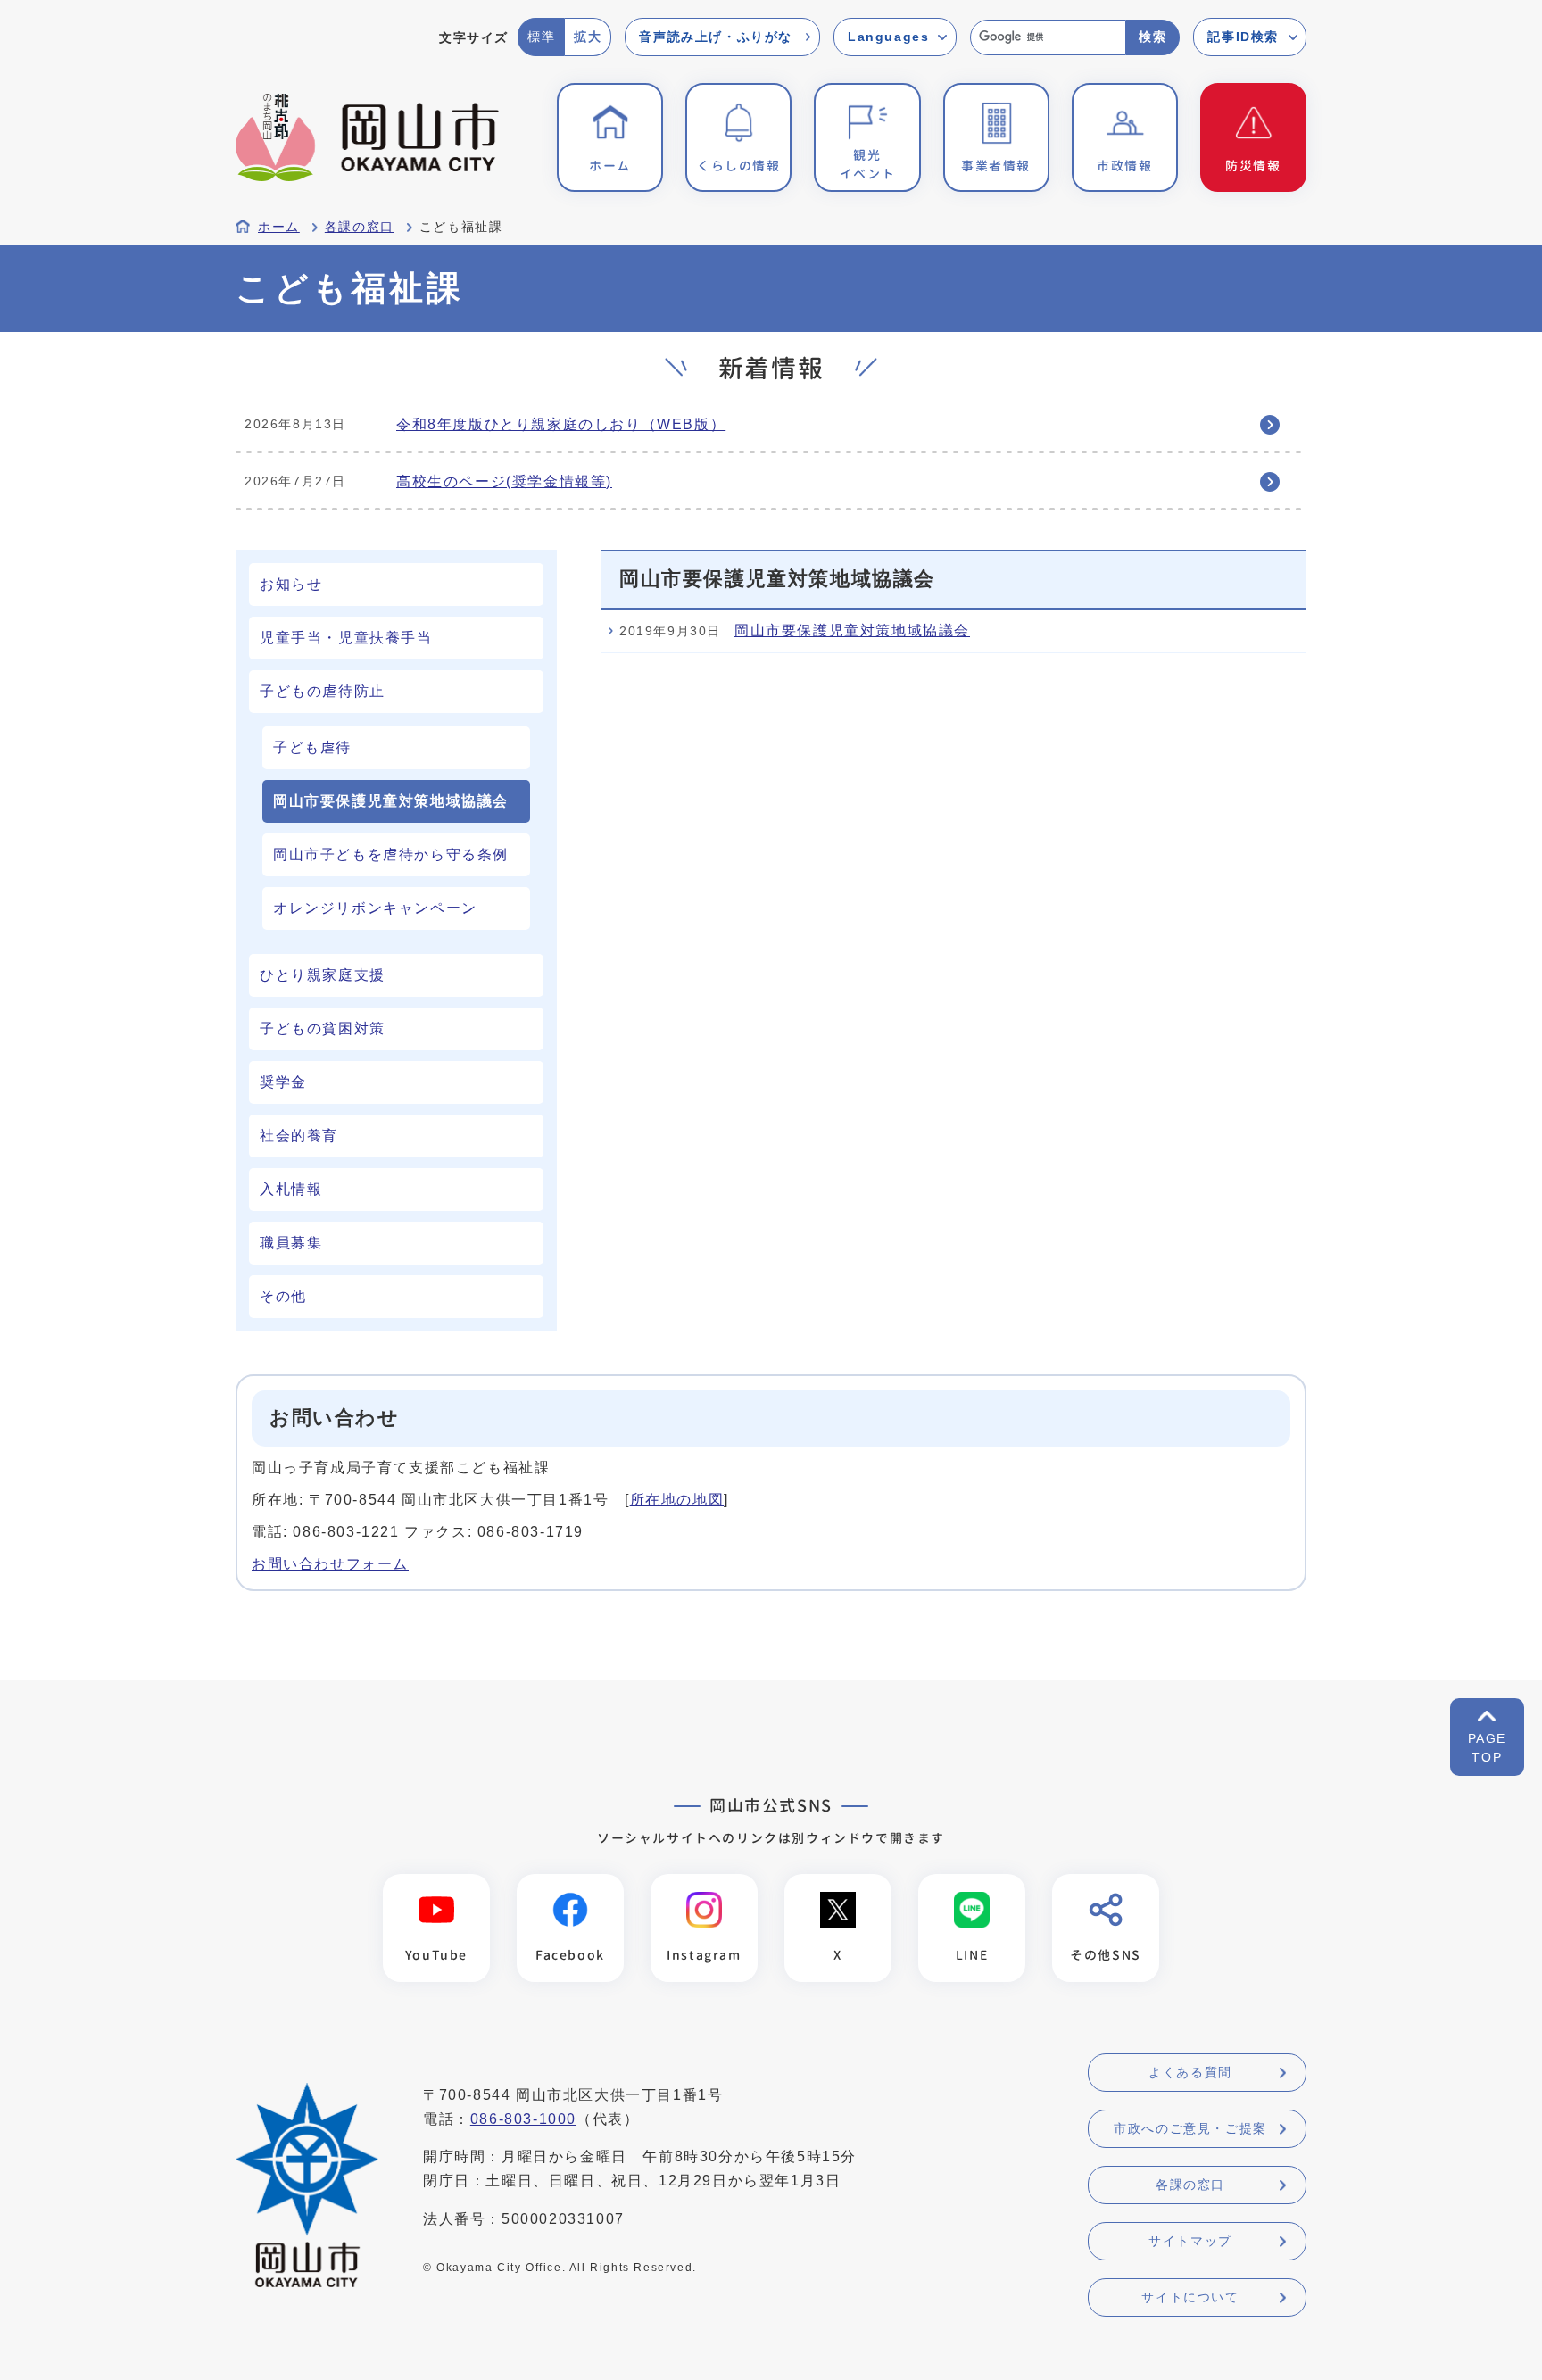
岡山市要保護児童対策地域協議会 (852, 630)
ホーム (279, 227)
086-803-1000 (523, 2119)
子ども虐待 (312, 747)
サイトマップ (1190, 2241)
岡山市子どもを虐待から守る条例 (391, 854)
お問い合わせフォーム (330, 1564)
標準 (541, 37)
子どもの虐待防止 (323, 691)
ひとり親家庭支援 (323, 975)
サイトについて (1190, 2297)
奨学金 (283, 1082)
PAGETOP (1487, 1748)
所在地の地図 (677, 1500)
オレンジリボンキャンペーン (375, 908)
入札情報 (291, 1189)
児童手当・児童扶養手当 (346, 638)
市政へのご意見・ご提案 (1190, 2128)
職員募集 (291, 1243)
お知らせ (291, 584)
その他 (283, 1296)
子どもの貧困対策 (323, 1028)
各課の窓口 (360, 227)
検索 (1152, 37)
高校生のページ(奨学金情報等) (504, 481)
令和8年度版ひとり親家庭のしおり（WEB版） (561, 424)
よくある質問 (1190, 2072)
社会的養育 (299, 1136)
